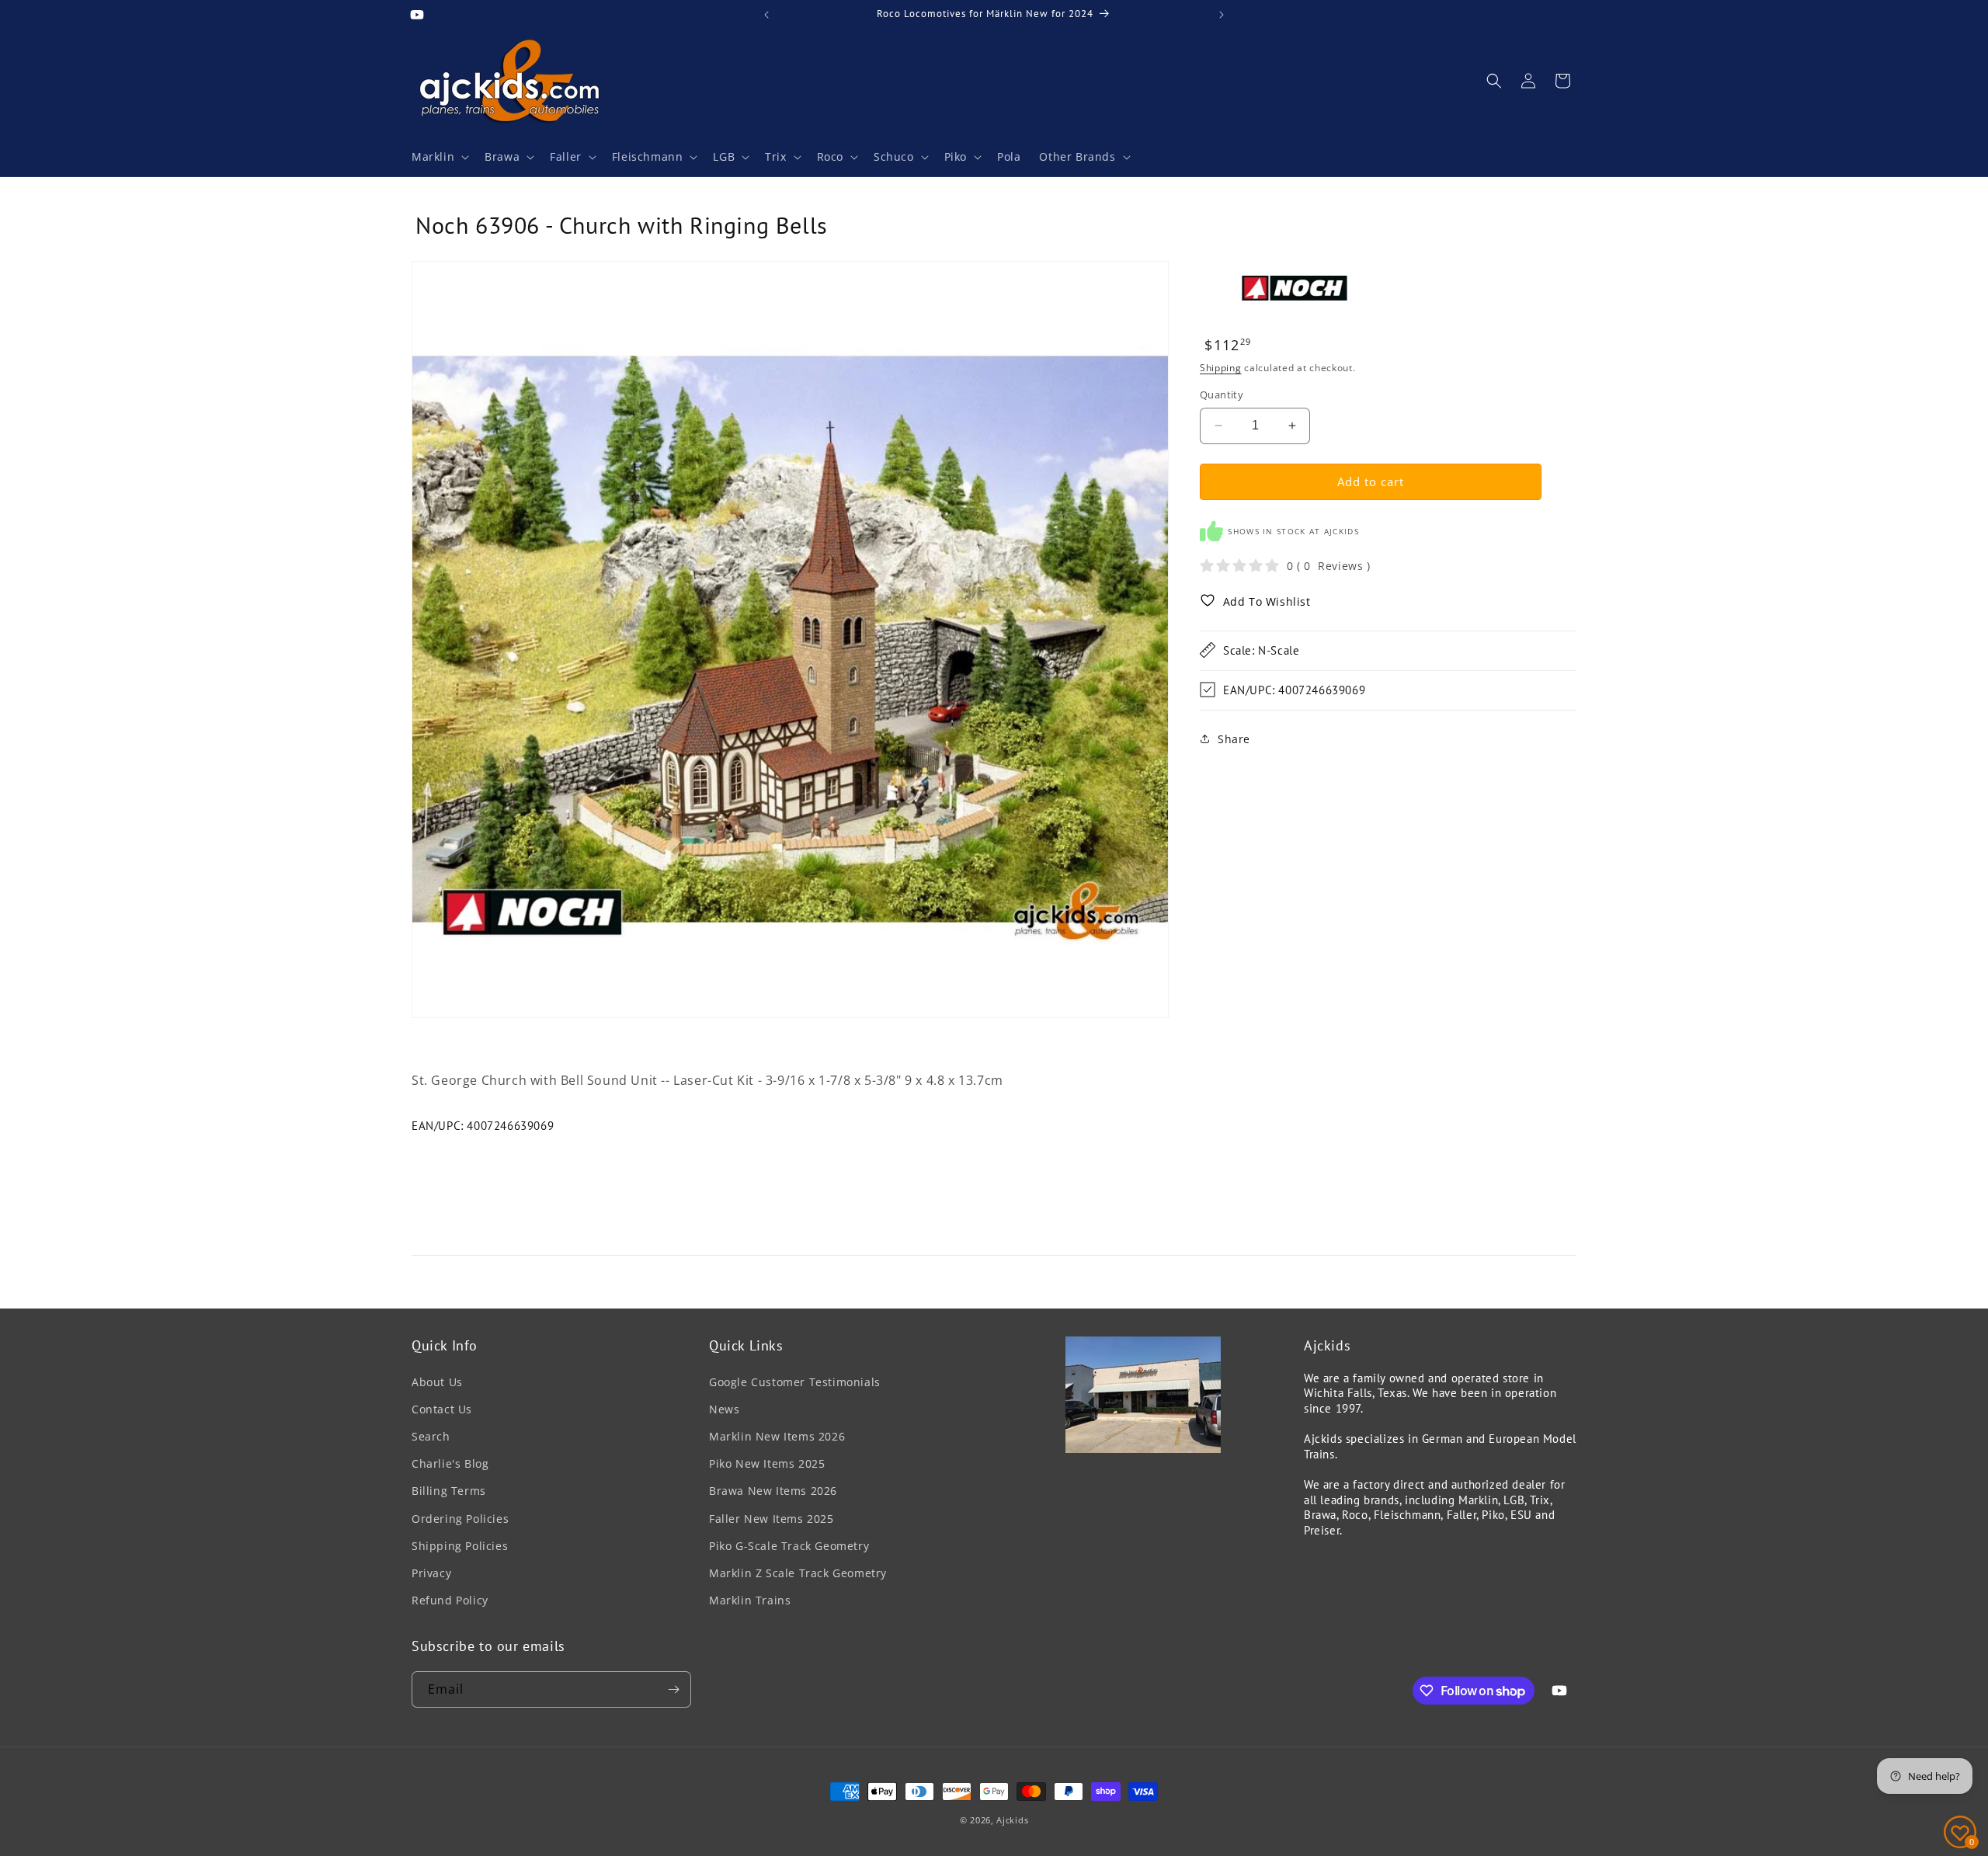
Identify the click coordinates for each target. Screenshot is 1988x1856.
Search (431, 1436)
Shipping (1221, 367)
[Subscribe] (673, 1689)
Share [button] (1234, 738)
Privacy (431, 1573)
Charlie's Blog (450, 1463)
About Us (437, 1382)
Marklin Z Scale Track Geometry (798, 1573)
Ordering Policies (460, 1519)
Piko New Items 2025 (767, 1463)
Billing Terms (449, 1491)
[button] (439, 157)
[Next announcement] (1222, 15)
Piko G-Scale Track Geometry (789, 1546)
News (724, 1409)
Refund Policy (450, 1600)
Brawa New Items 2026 (773, 1491)
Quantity (1222, 394)
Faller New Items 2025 (772, 1519)
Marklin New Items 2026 (777, 1436)
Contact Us (442, 1409)
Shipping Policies (460, 1546)
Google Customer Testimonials (795, 1382)
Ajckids (1012, 1820)
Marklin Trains (750, 1600)
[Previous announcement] (766, 15)
